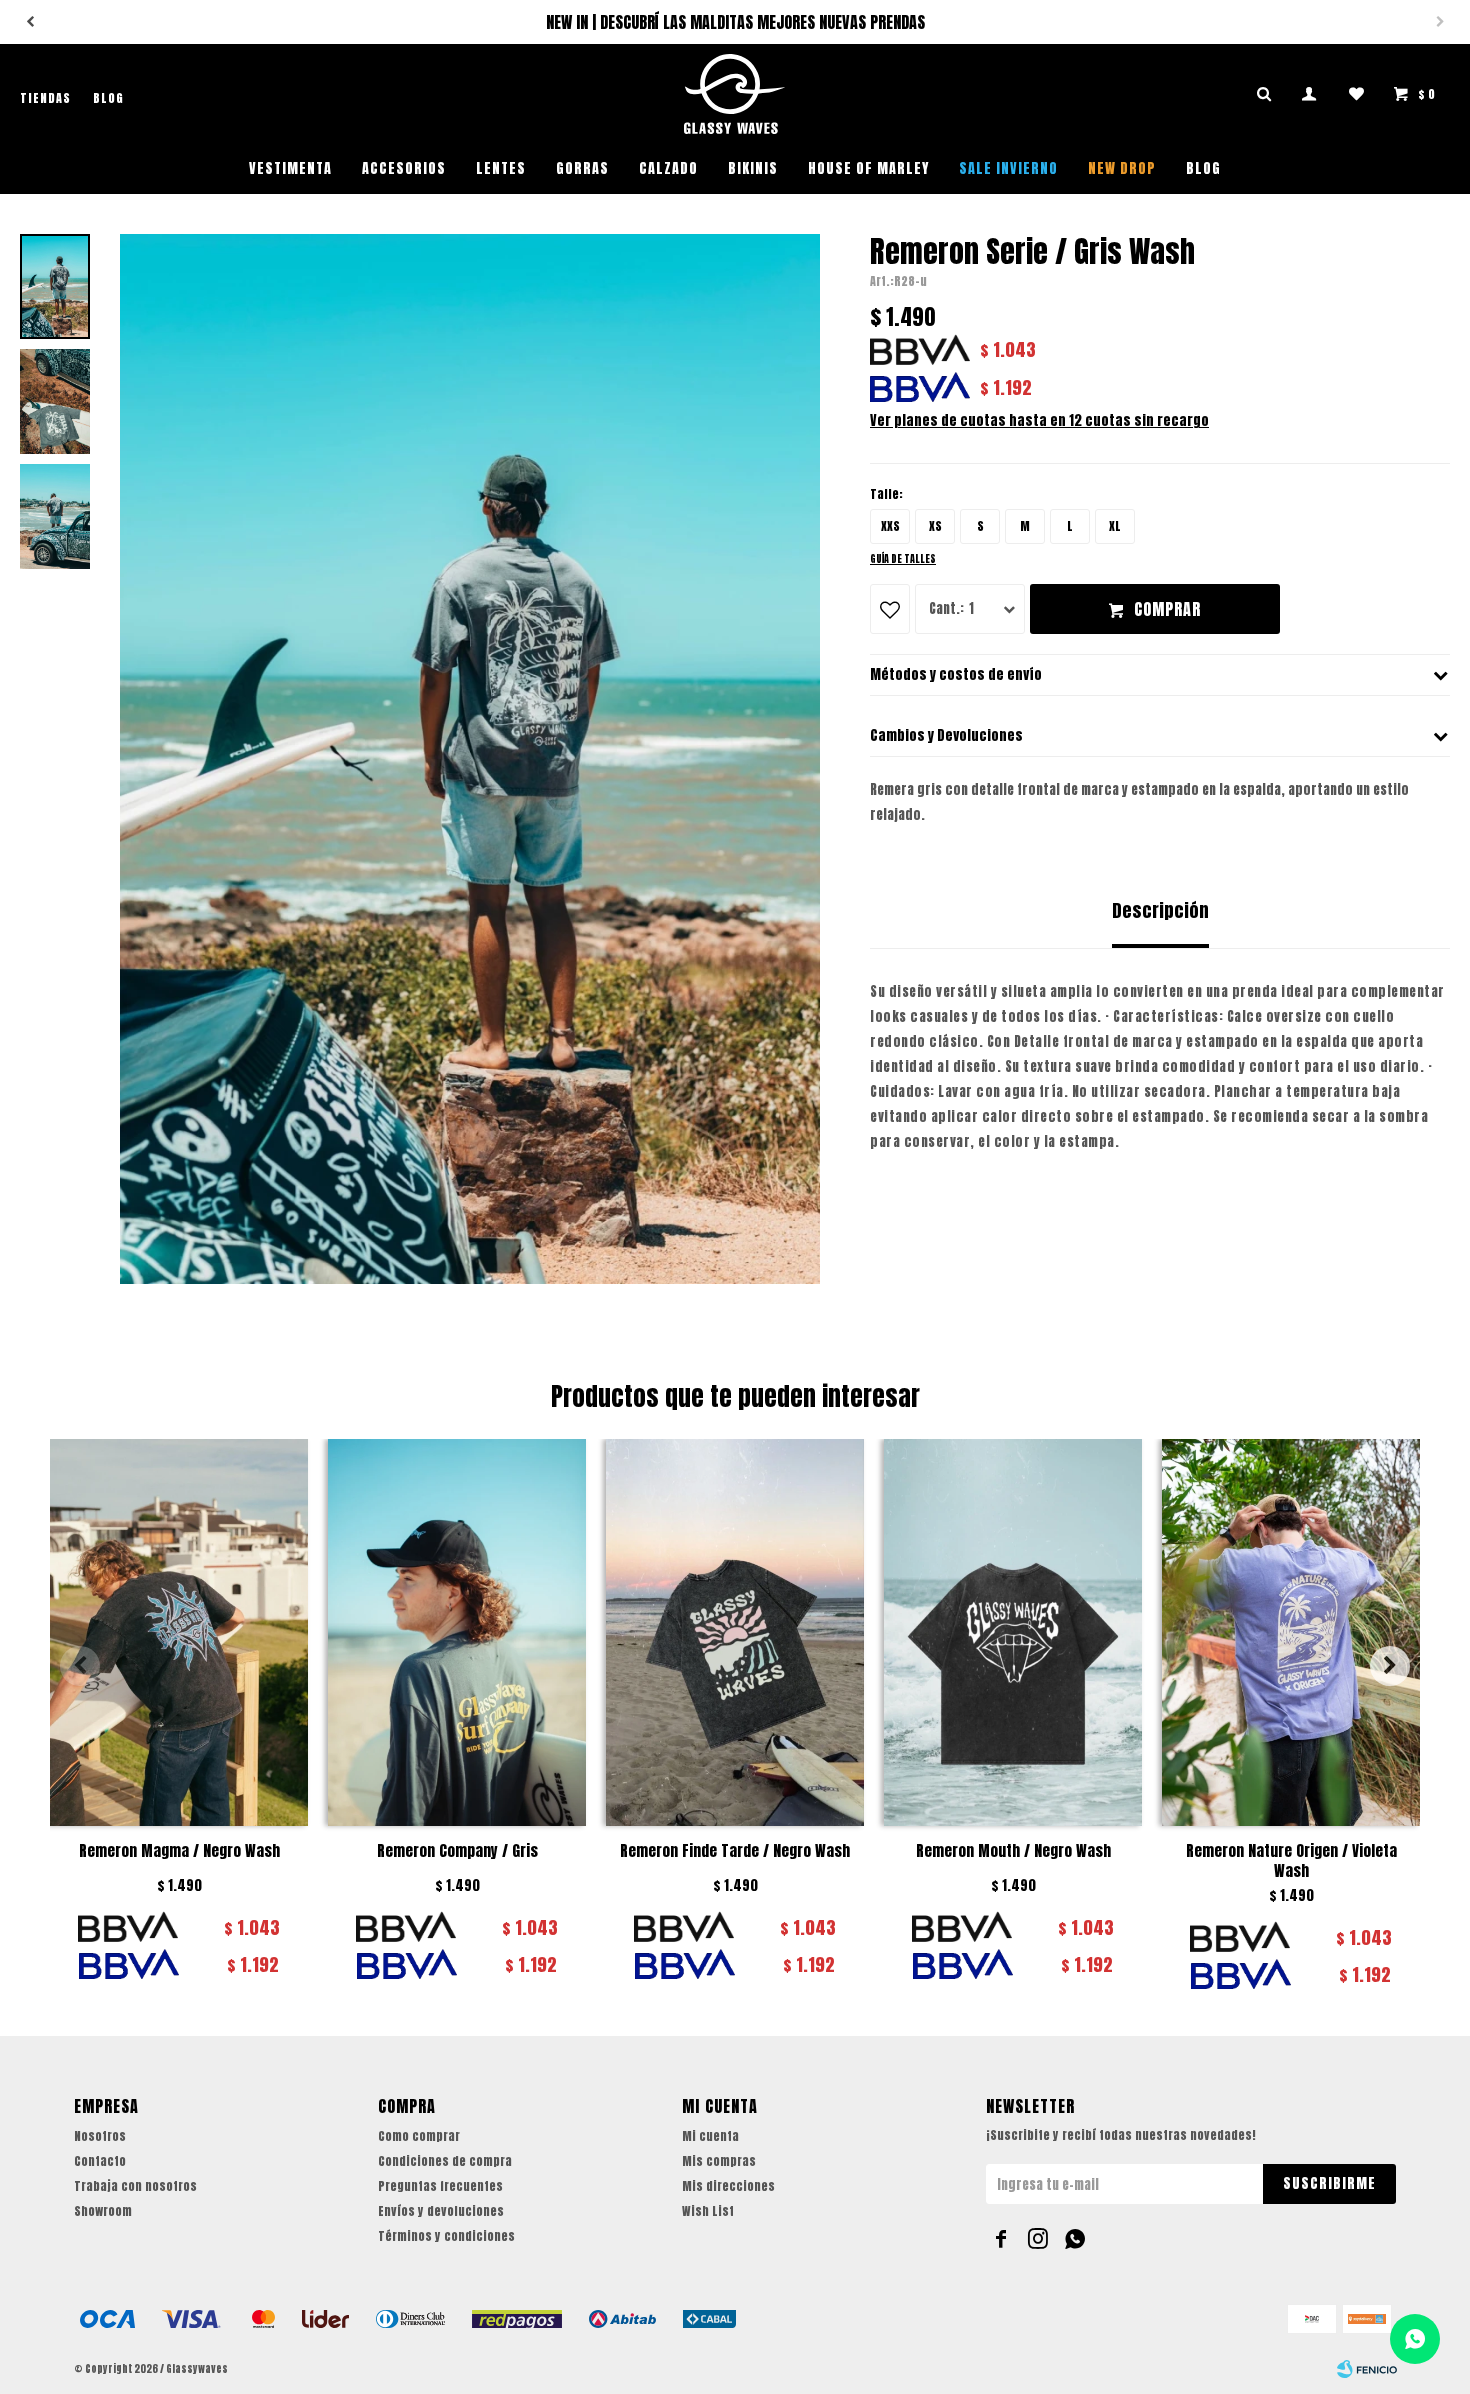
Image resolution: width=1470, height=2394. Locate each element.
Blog (1203, 168)
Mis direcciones (728, 2186)
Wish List (708, 2211)
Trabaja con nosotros (135, 2186)
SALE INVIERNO (1008, 168)
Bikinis (753, 168)
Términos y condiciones (446, 2236)
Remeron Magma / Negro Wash (179, 1851)
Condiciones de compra (445, 2161)
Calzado (668, 168)
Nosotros (100, 2136)
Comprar (1167, 609)
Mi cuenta (710, 2136)
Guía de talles (903, 558)
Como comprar (419, 2136)
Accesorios (404, 168)
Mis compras (719, 2161)
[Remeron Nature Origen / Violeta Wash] (1291, 1632)
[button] (30, 22)
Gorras (582, 168)
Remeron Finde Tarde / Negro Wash (735, 1851)
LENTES (501, 168)
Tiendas (45, 98)
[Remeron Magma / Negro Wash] (179, 1632)
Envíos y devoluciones (441, 2211)
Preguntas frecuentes (440, 2186)
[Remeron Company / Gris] (457, 1632)
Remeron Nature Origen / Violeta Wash (1291, 1861)
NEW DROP (1122, 168)
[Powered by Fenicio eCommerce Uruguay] (1367, 2369)
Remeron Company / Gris (457, 1851)
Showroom (103, 2211)
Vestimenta (290, 168)
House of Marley (868, 168)
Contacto (100, 2161)
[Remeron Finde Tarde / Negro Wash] (735, 1632)
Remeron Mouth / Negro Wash (1013, 1851)
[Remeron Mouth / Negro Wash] (1013, 1632)
